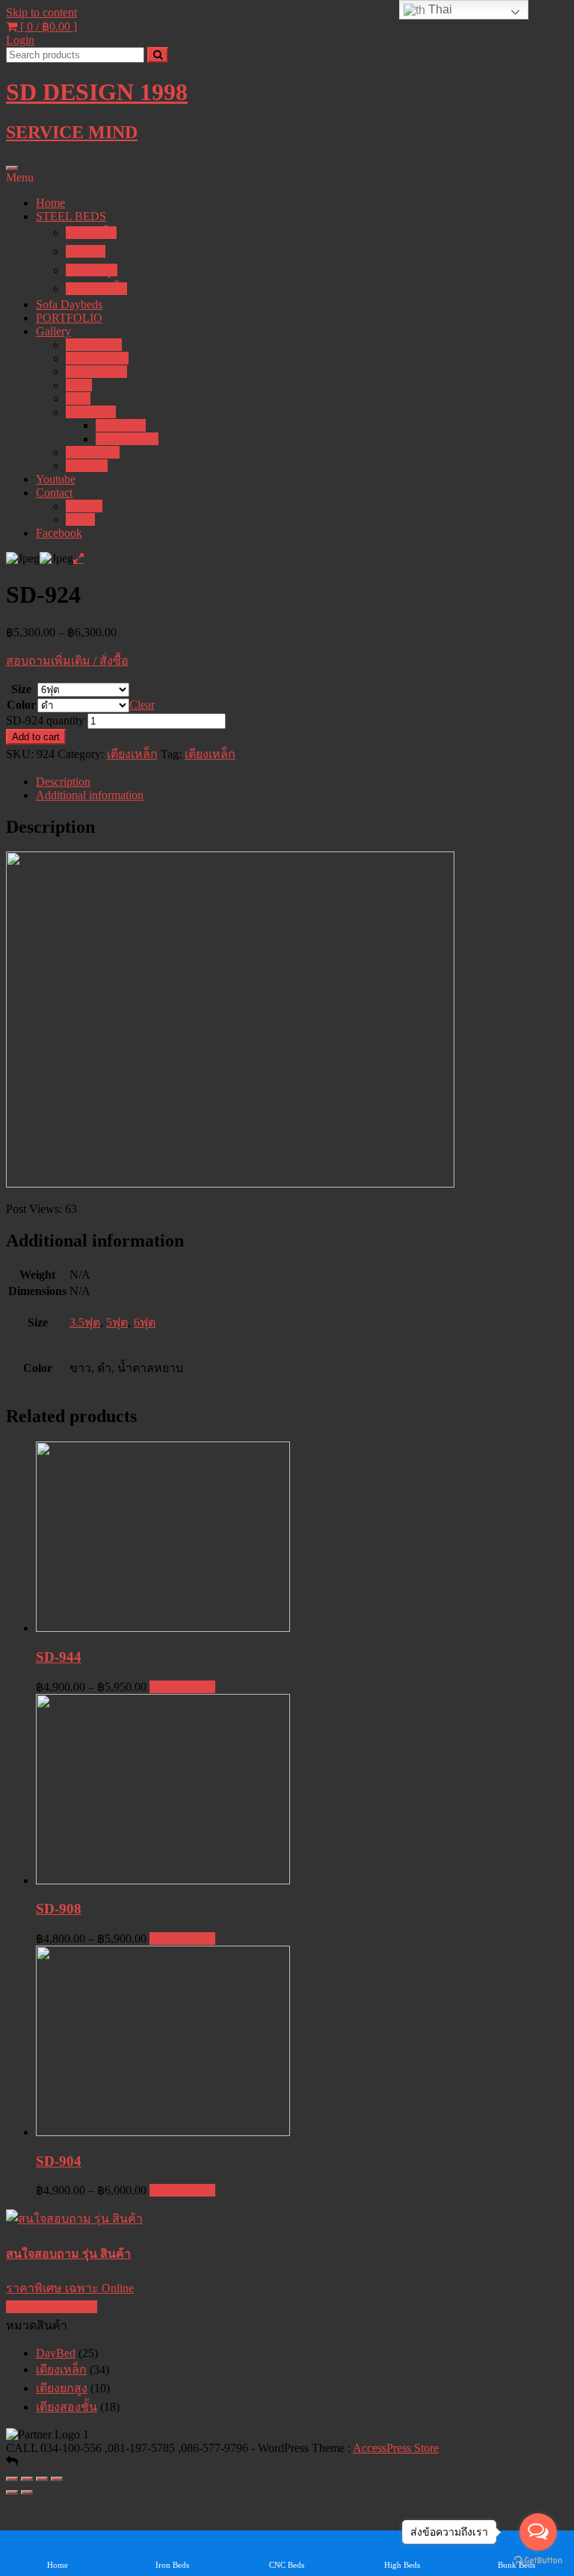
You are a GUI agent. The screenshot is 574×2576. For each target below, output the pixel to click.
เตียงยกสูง (92, 270)
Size (21, 689)
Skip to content (41, 12)
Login (20, 40)
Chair (79, 385)
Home (50, 203)
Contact (54, 493)
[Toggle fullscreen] (42, 2479)
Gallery (53, 331)
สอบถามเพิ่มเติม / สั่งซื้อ (67, 661)
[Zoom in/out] (57, 2479)
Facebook (59, 533)
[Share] (27, 2479)
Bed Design (94, 345)
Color (21, 705)
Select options (182, 1687)
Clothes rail (93, 452)
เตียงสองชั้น (96, 289)
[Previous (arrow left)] (12, 2492)
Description (63, 782)
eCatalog (87, 466)
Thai (439, 9)
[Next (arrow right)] (27, 2492)
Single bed (121, 425)
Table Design (97, 358)
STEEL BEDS (71, 216)
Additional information (90, 795)
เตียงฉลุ (86, 251)
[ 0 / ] (47, 27)
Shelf (78, 398)
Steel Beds (91, 412)
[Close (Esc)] (12, 2479)
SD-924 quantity (45, 720)
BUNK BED (127, 439)
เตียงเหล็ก (91, 233)
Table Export (96, 372)
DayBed (56, 2353)
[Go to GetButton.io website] (538, 2561)
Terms (80, 519)
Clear (142, 705)
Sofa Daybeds (69, 304)
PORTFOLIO (69, 318)
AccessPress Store (396, 2448)
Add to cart (36, 737)
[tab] (302, 782)
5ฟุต (117, 1322)
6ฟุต (145, 1322)
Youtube (56, 479)
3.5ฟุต (85, 1322)
